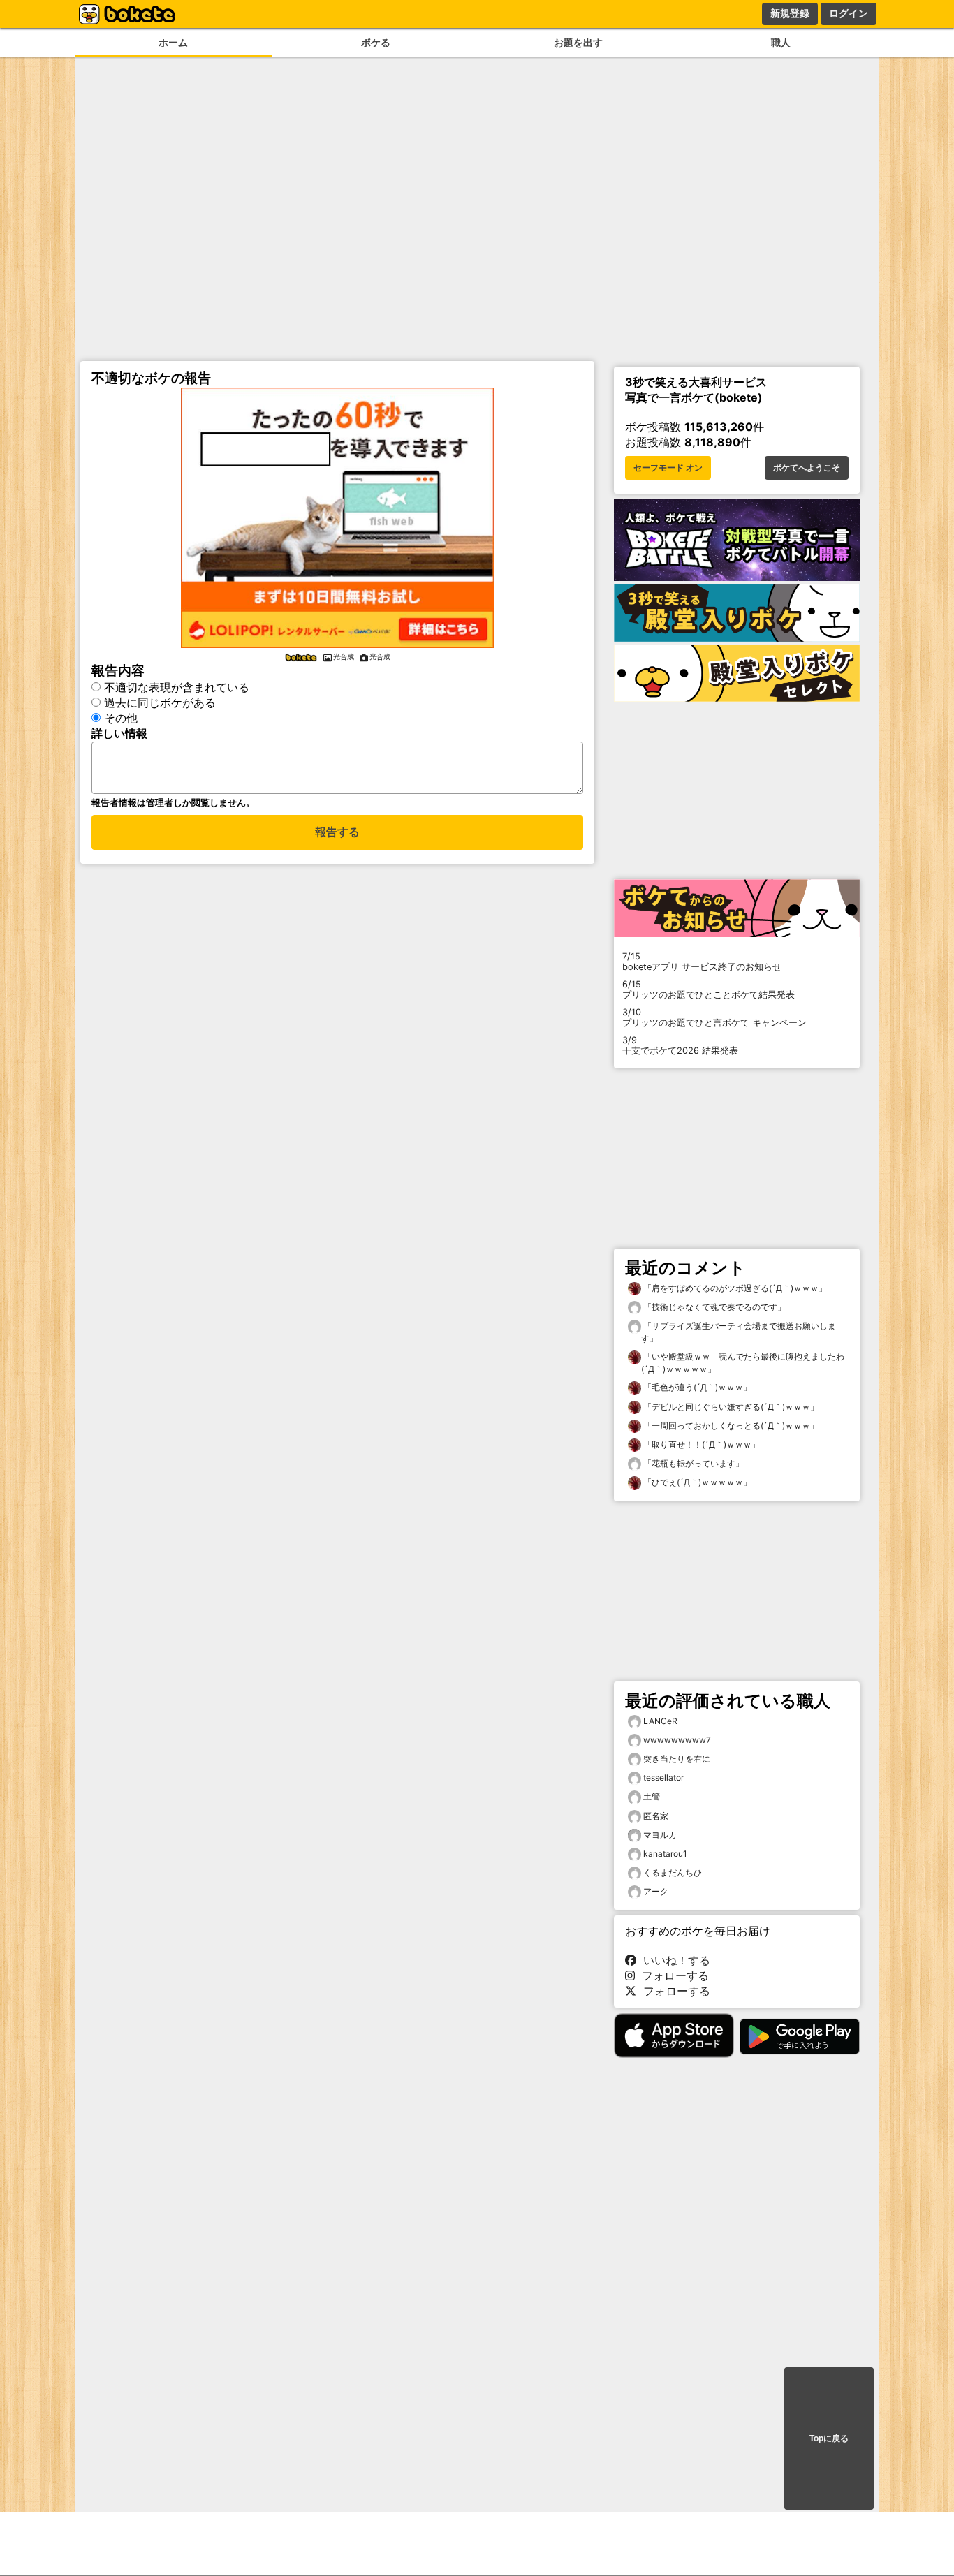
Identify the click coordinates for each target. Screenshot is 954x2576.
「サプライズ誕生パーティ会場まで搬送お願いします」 (739, 1332)
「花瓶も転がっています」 (692, 1463)
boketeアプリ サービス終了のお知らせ (702, 962)
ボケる (376, 42)
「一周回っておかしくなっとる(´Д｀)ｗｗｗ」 (730, 1426)
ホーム (173, 42)
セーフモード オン (668, 468)
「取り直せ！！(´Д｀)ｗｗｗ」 (700, 1444)
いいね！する (673, 1960)
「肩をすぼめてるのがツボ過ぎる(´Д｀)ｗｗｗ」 (734, 1288)
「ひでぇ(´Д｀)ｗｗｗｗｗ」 (696, 1482)
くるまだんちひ (673, 1872)
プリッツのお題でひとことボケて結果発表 (709, 989)
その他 (121, 718)
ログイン (849, 13)
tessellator (663, 1778)
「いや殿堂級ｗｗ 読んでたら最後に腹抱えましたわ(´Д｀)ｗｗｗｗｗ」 (743, 1363)
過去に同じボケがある (160, 702)
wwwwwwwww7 (677, 1740)
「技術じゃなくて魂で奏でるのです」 (713, 1307)
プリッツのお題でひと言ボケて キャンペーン (714, 1017)
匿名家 (656, 1816)
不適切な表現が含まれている (177, 687)
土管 (652, 1796)
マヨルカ (660, 1835)
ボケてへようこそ (807, 468)
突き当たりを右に (677, 1759)
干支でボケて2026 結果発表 (680, 1045)
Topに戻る (829, 2438)
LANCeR (660, 1721)
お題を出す (578, 42)
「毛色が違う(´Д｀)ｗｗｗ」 (696, 1387)
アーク (656, 1891)
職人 (781, 42)
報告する (337, 832)
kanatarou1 (665, 1854)
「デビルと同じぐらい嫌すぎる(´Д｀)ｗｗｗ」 (730, 1407)
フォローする (672, 1975)
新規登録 (790, 13)
